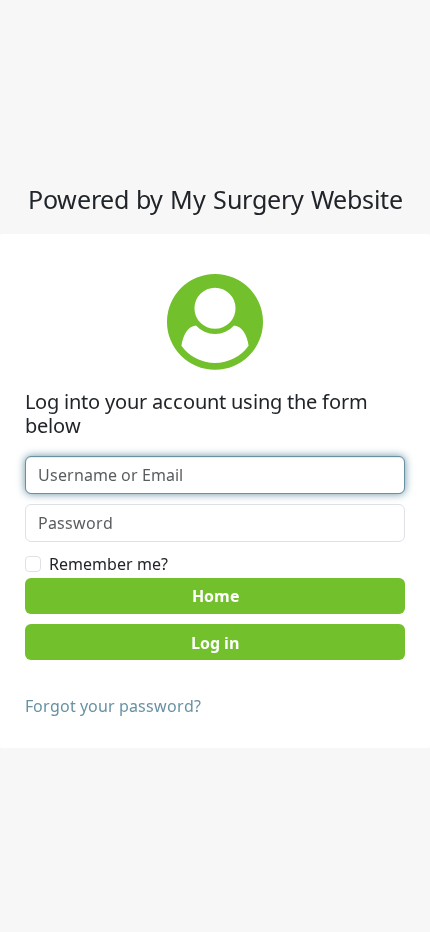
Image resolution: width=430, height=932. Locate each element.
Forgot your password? (113, 706)
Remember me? (108, 564)
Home (215, 596)
